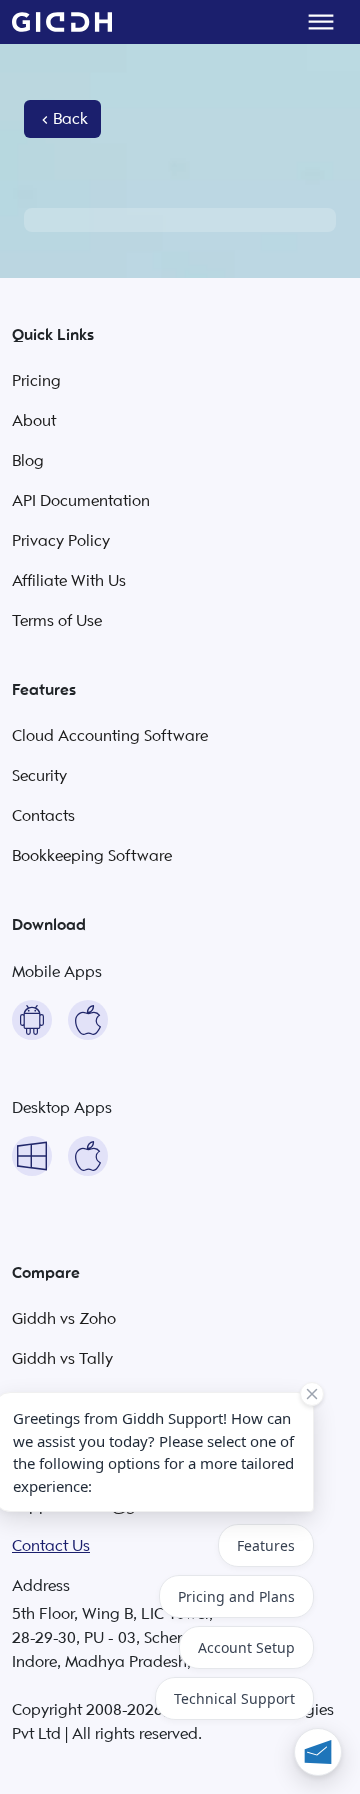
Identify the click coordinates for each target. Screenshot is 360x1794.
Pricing (36, 381)
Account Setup (246, 1647)
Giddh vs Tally (62, 1359)
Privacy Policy (61, 541)
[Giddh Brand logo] (62, 22)
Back (70, 119)
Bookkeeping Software (92, 856)
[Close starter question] (312, 1394)
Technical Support (234, 1698)
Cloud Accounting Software (110, 736)
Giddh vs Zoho (64, 1319)
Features (266, 1545)
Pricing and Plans (236, 1596)
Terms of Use (57, 621)
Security (39, 776)
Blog (28, 461)
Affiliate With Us (69, 581)
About (34, 421)
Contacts (43, 816)
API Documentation (81, 501)
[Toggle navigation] (321, 22)
